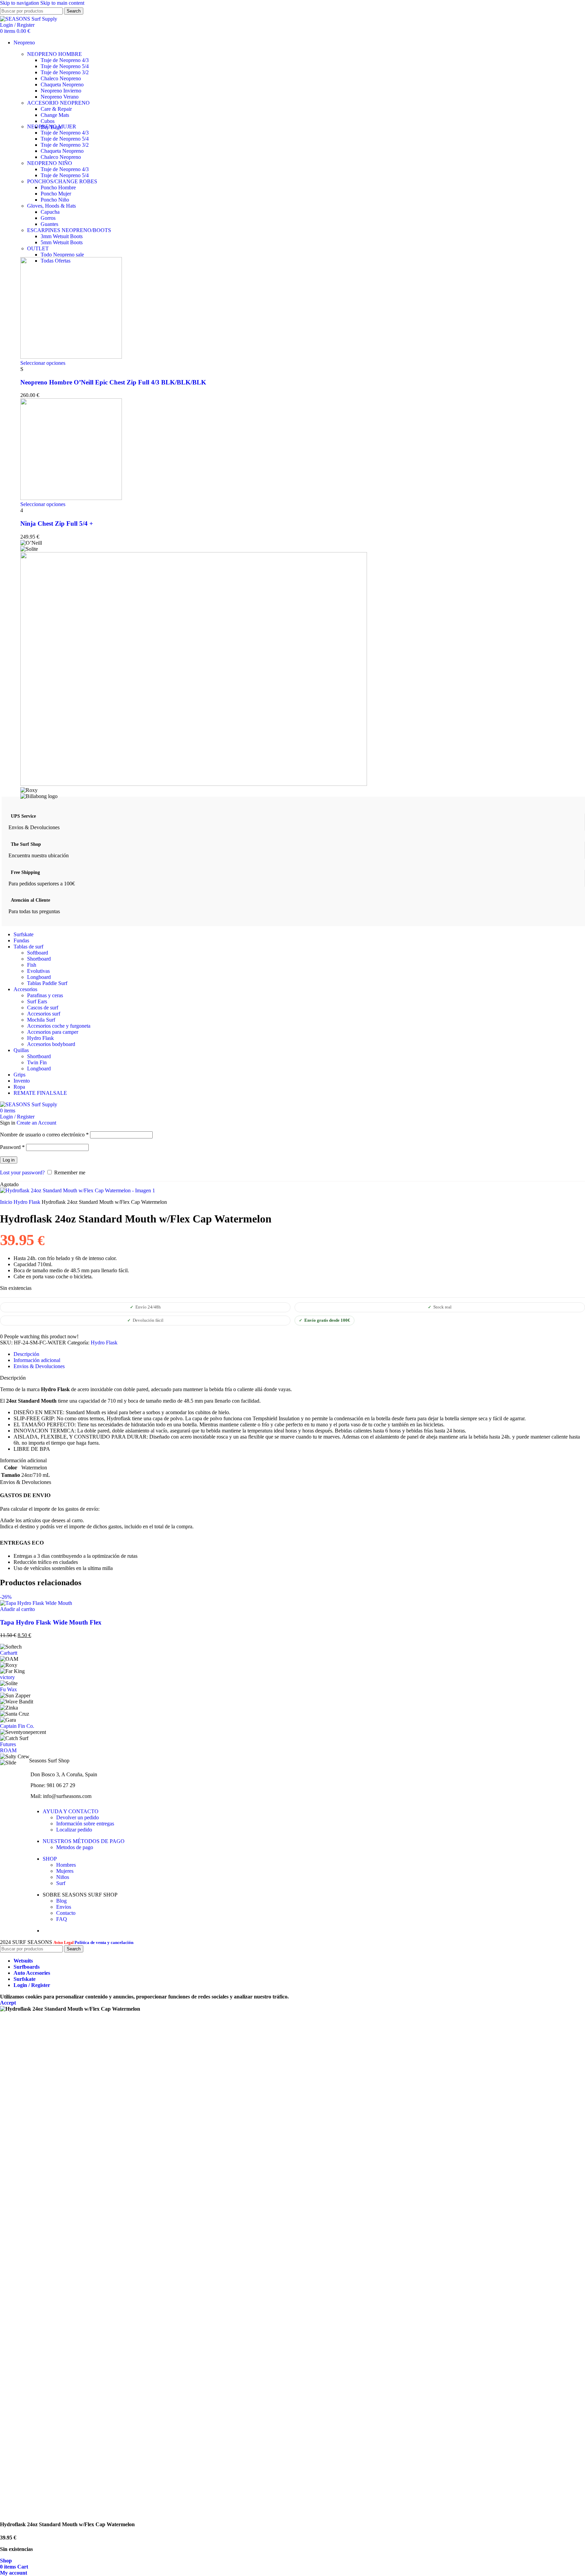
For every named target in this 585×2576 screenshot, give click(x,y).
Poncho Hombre (58, 187)
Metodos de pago (75, 1847)
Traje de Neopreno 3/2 (65, 72)
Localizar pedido (74, 1830)
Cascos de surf (43, 1008)
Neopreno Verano (60, 97)
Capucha (50, 212)
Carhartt (9, 1653)
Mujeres (65, 1871)
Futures (8, 1744)
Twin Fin (37, 1062)
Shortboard (39, 959)
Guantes (49, 224)
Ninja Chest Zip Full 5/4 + (57, 523)
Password (12, 1147)
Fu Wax (8, 1689)
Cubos (48, 121)
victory (7, 1677)
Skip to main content (62, 3)
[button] (17, 1609)
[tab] (26, 1354)
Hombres (66, 1865)
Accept (8, 2003)
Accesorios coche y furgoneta (59, 1026)
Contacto (66, 1913)
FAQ (62, 1919)
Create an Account (36, 1123)
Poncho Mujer (56, 194)
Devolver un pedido (78, 1817)
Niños (63, 1877)
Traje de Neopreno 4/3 (65, 60)
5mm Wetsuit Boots (62, 242)
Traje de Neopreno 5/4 (65, 66)
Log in (9, 1160)
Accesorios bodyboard (51, 1044)
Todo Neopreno (62, 255)
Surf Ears (37, 1001)
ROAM (8, 1750)
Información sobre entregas (85, 1824)
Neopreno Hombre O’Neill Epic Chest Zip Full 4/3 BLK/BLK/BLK (113, 382)
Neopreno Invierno (61, 91)
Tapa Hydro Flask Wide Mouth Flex (51, 1622)
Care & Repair (56, 109)
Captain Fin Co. (17, 1726)
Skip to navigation (20, 3)
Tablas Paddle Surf (47, 983)
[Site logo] (29, 19)
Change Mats (55, 115)
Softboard (38, 953)
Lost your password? (22, 1172)
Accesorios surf (44, 1014)
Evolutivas (38, 971)
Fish (32, 965)
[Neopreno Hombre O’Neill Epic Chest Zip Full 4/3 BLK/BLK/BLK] (71, 357)
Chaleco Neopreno (61, 78)
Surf (61, 1883)
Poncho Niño (55, 200)
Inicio (7, 1202)
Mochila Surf (41, 1020)
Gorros (48, 218)
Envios (64, 1907)
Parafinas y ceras (45, 995)
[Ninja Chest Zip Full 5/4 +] (71, 498)
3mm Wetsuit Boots (62, 236)
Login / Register (32, 1985)
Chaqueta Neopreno (62, 85)
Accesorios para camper (53, 1032)
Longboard (39, 977)
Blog (61, 1901)
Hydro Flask (40, 1038)
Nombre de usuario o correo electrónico (44, 1135)
